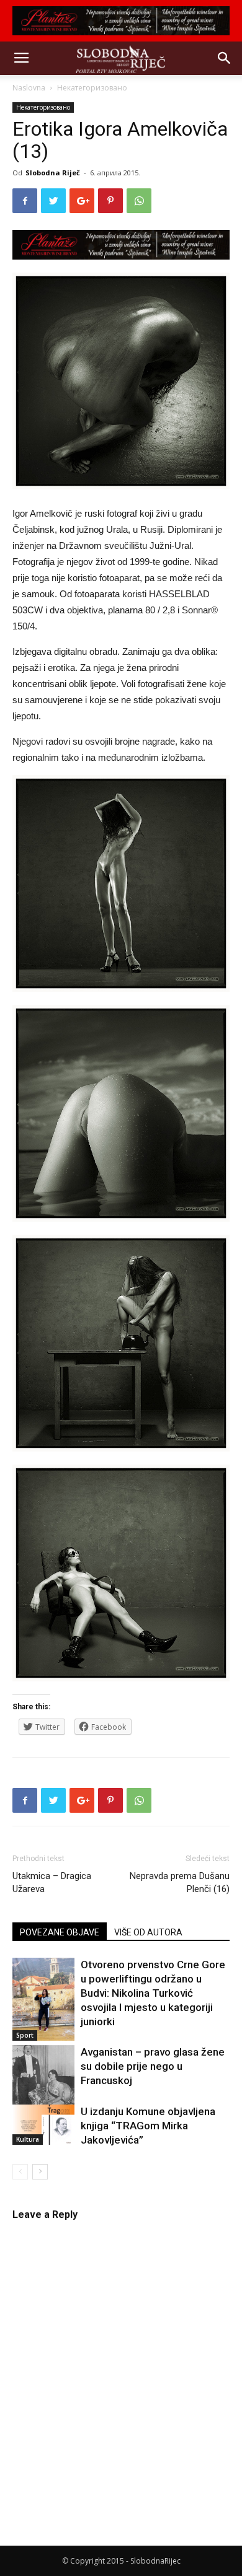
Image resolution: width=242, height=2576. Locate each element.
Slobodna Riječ (53, 173)
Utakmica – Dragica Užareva (52, 1882)
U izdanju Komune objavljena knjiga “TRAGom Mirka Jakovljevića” (148, 2126)
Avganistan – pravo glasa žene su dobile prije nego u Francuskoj (153, 2066)
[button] (225, 58)
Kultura (28, 2139)
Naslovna (29, 88)
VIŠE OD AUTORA (148, 1932)
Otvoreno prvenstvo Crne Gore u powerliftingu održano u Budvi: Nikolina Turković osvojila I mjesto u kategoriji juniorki (153, 1993)
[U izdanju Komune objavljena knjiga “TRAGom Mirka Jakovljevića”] (43, 2125)
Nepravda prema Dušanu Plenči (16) (180, 1882)
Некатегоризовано (92, 88)
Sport (25, 2035)
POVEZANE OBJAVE (60, 1932)
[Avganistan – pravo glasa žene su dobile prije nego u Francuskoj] (43, 2084)
